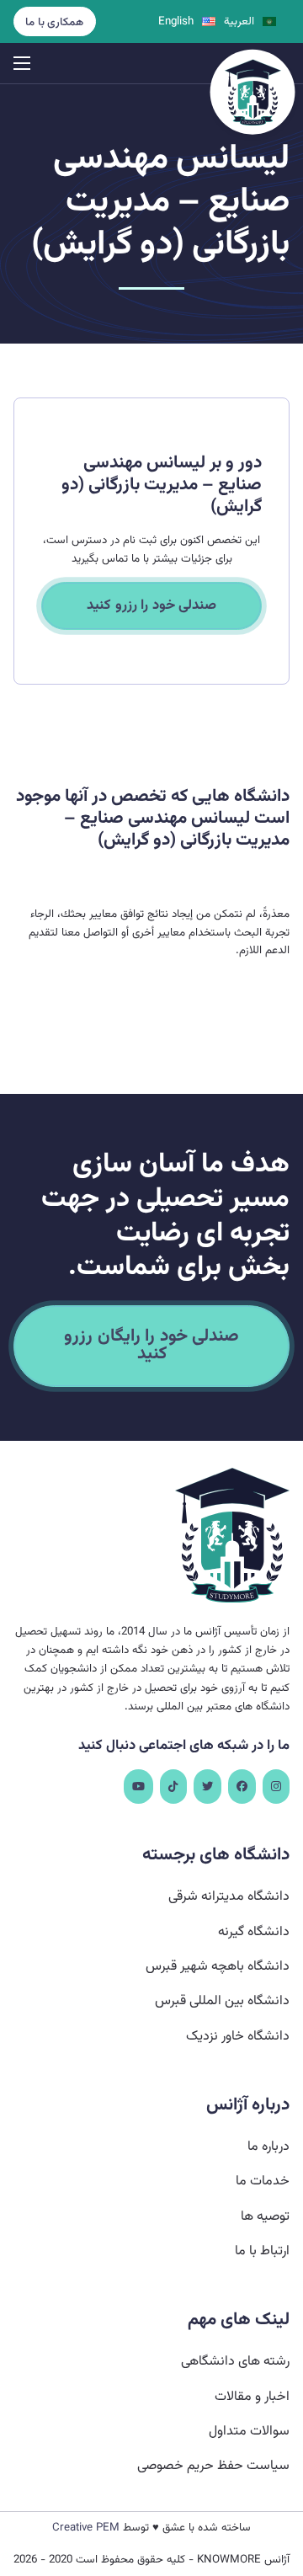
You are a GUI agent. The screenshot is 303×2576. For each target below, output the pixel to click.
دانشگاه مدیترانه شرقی (229, 1897)
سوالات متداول (249, 2432)
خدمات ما (263, 2181)
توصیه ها (265, 2217)
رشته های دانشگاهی (235, 2362)
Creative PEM (86, 2528)
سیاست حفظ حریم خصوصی (213, 2466)
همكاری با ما (54, 22)
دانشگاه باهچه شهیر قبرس (218, 1967)
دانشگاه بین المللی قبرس (222, 2001)
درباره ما (268, 2147)
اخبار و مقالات (252, 2397)
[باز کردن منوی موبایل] (22, 63)
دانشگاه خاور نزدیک (238, 2037)
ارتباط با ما (262, 2251)
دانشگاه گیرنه (254, 1932)
